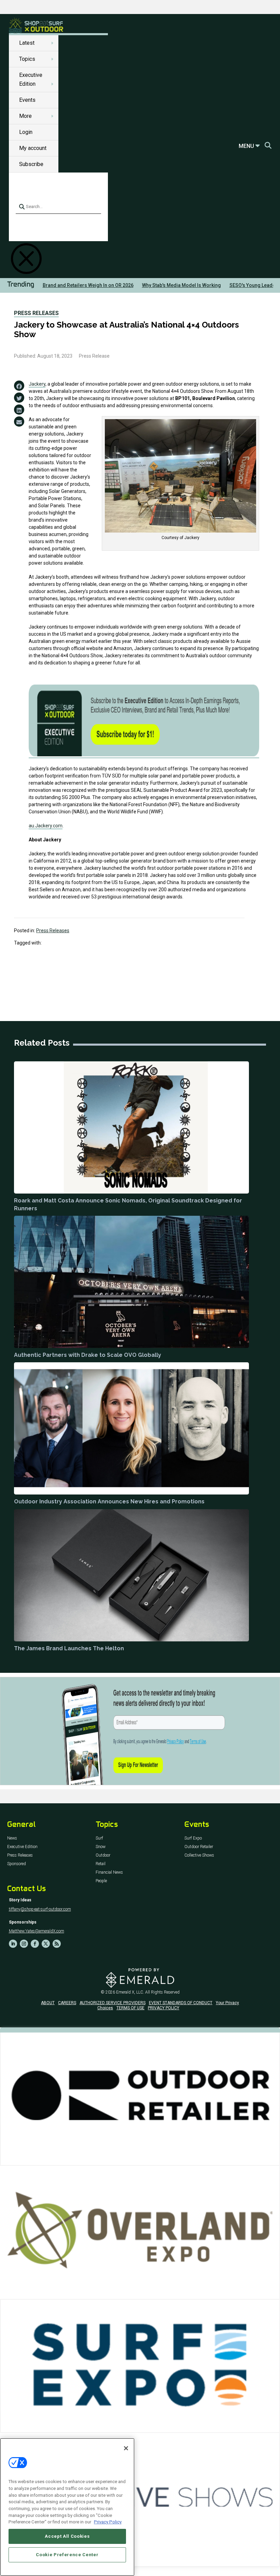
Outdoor (103, 1855)
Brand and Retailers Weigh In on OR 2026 (88, 285)
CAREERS (67, 2003)
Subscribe (31, 164)
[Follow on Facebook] (35, 1944)
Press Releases (36, 313)
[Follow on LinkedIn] (13, 1944)
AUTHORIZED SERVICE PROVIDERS (113, 2003)
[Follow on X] (46, 1944)
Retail (101, 1864)
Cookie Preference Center (67, 2555)
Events (27, 100)
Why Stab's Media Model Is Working (181, 285)
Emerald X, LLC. (130, 1992)
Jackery (37, 384)
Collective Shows (199, 1855)
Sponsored (17, 1864)
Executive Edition (22, 1847)
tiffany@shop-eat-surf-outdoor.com (40, 1909)
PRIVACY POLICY (164, 2008)
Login (26, 132)
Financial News (109, 1872)
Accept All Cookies (67, 2536)
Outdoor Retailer (199, 1847)
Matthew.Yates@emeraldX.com (37, 1931)
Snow (101, 1847)
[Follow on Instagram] (24, 1944)
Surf (99, 1838)
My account (33, 148)
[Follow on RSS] (57, 1944)
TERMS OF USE (130, 2008)
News (12, 1838)
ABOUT (48, 2003)
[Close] (126, 2448)
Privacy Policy (108, 2522)
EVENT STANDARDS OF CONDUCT (181, 2003)
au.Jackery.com (46, 826)
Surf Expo (193, 1838)
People (101, 1881)
